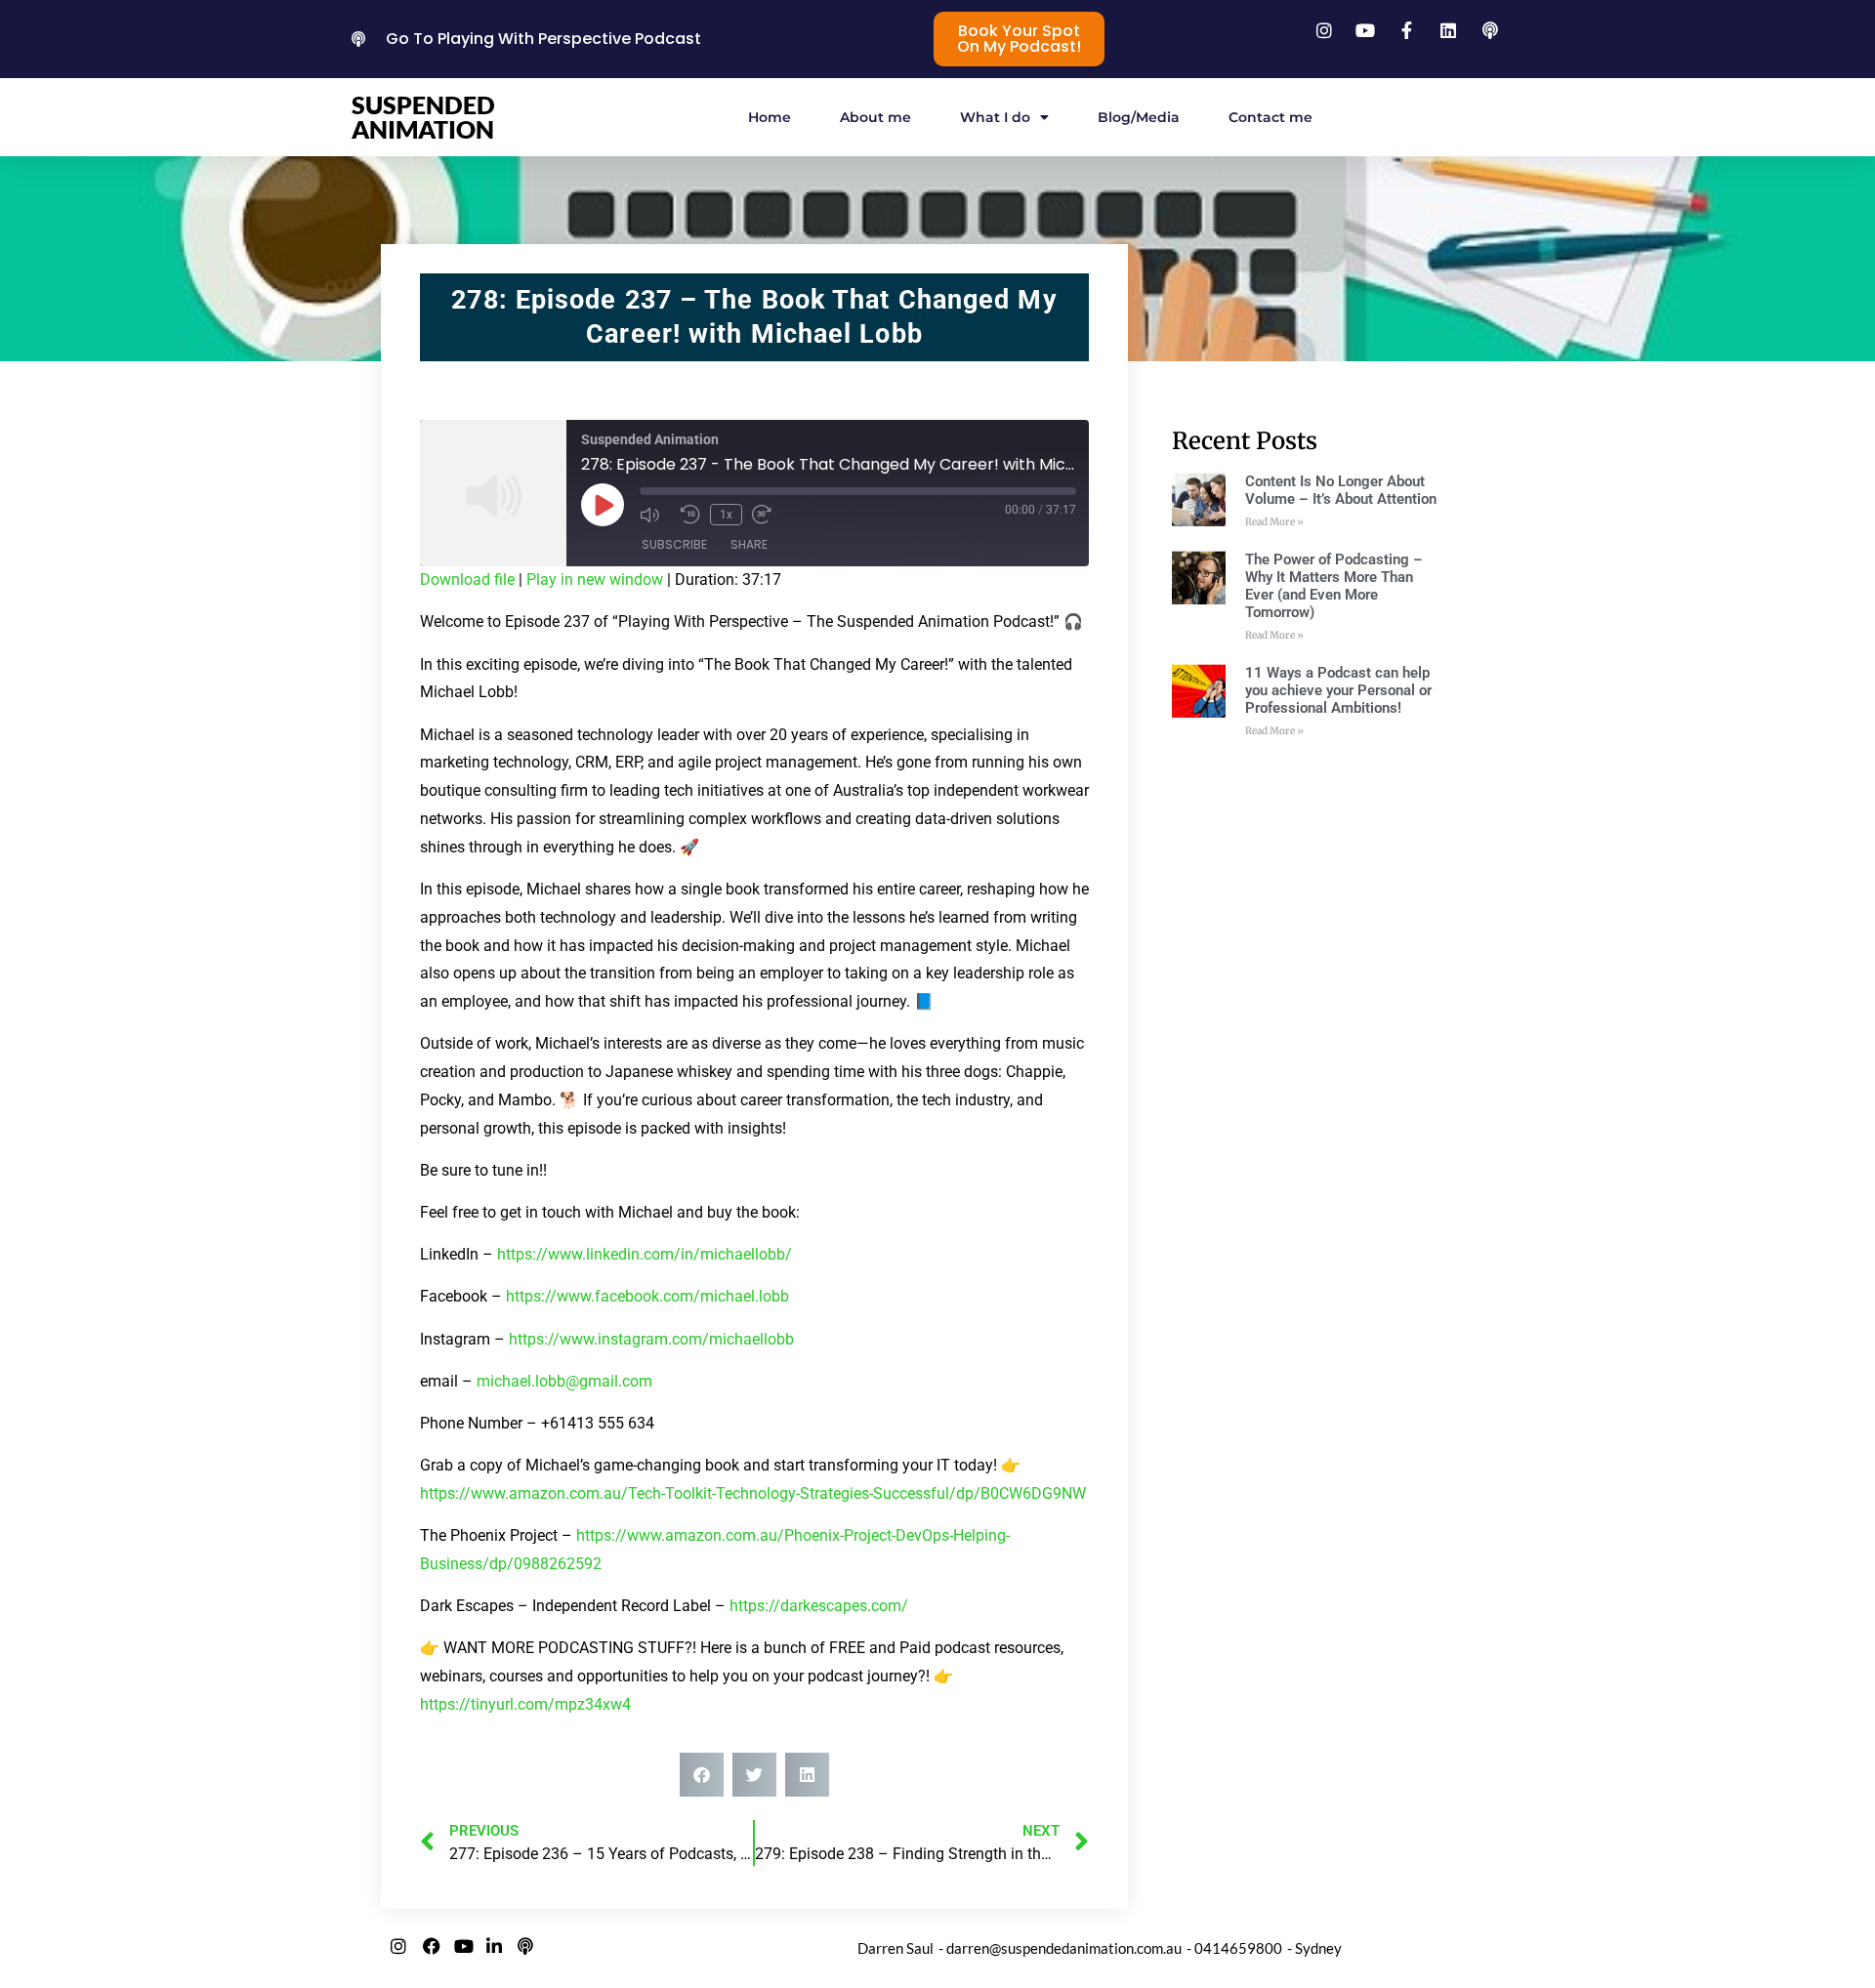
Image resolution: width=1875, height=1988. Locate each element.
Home (770, 117)
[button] (702, 1775)
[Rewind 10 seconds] (690, 515)
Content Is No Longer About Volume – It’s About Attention (1341, 490)
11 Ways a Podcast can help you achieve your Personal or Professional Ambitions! (1338, 690)
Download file (467, 580)
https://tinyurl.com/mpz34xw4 (525, 1704)
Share (749, 544)
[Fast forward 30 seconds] (768, 515)
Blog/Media (1139, 117)
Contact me (1271, 117)
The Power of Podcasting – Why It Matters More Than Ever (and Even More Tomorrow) (1334, 586)
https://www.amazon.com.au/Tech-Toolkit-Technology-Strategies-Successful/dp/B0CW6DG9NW (753, 1493)
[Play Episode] (603, 505)
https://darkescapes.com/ (819, 1606)
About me (875, 117)
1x (726, 515)
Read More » (1274, 522)
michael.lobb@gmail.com (564, 1381)
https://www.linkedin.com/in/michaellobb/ (645, 1254)
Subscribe (674, 544)
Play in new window (595, 580)
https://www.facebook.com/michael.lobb (647, 1296)
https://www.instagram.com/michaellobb (651, 1339)
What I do (995, 117)
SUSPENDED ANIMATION (423, 117)
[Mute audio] (655, 515)
